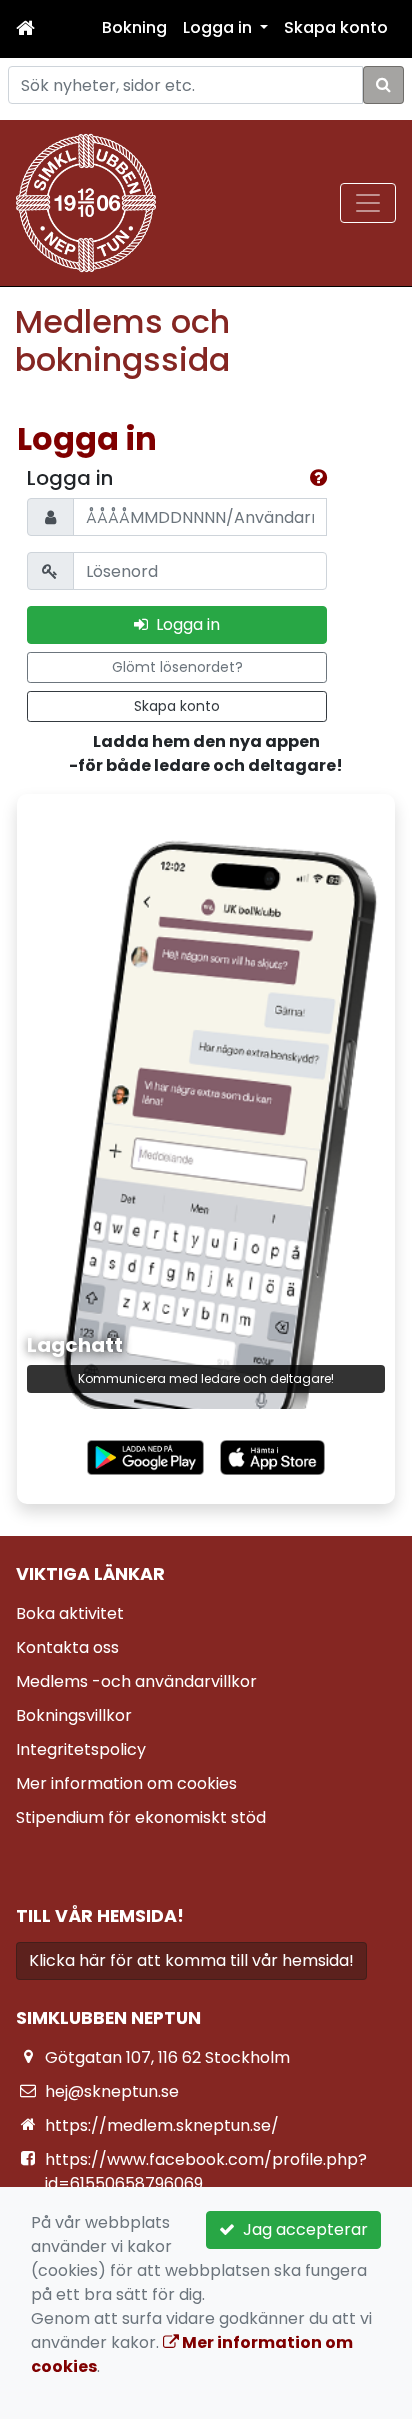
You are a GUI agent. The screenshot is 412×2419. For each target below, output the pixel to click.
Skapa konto (336, 27)
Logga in (184, 624)
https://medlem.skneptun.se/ (162, 2125)
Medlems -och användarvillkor (136, 1681)
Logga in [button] (219, 27)
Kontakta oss (67, 1647)
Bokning (134, 27)
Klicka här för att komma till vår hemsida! (191, 1960)
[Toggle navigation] (368, 203)
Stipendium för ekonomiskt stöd (141, 1817)
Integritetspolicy (81, 1749)
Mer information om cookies (126, 1783)
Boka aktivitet (70, 1613)
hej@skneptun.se (112, 2091)
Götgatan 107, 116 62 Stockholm (167, 2057)
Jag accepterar (301, 2229)
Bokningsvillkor (74, 1715)
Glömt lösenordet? (177, 667)
